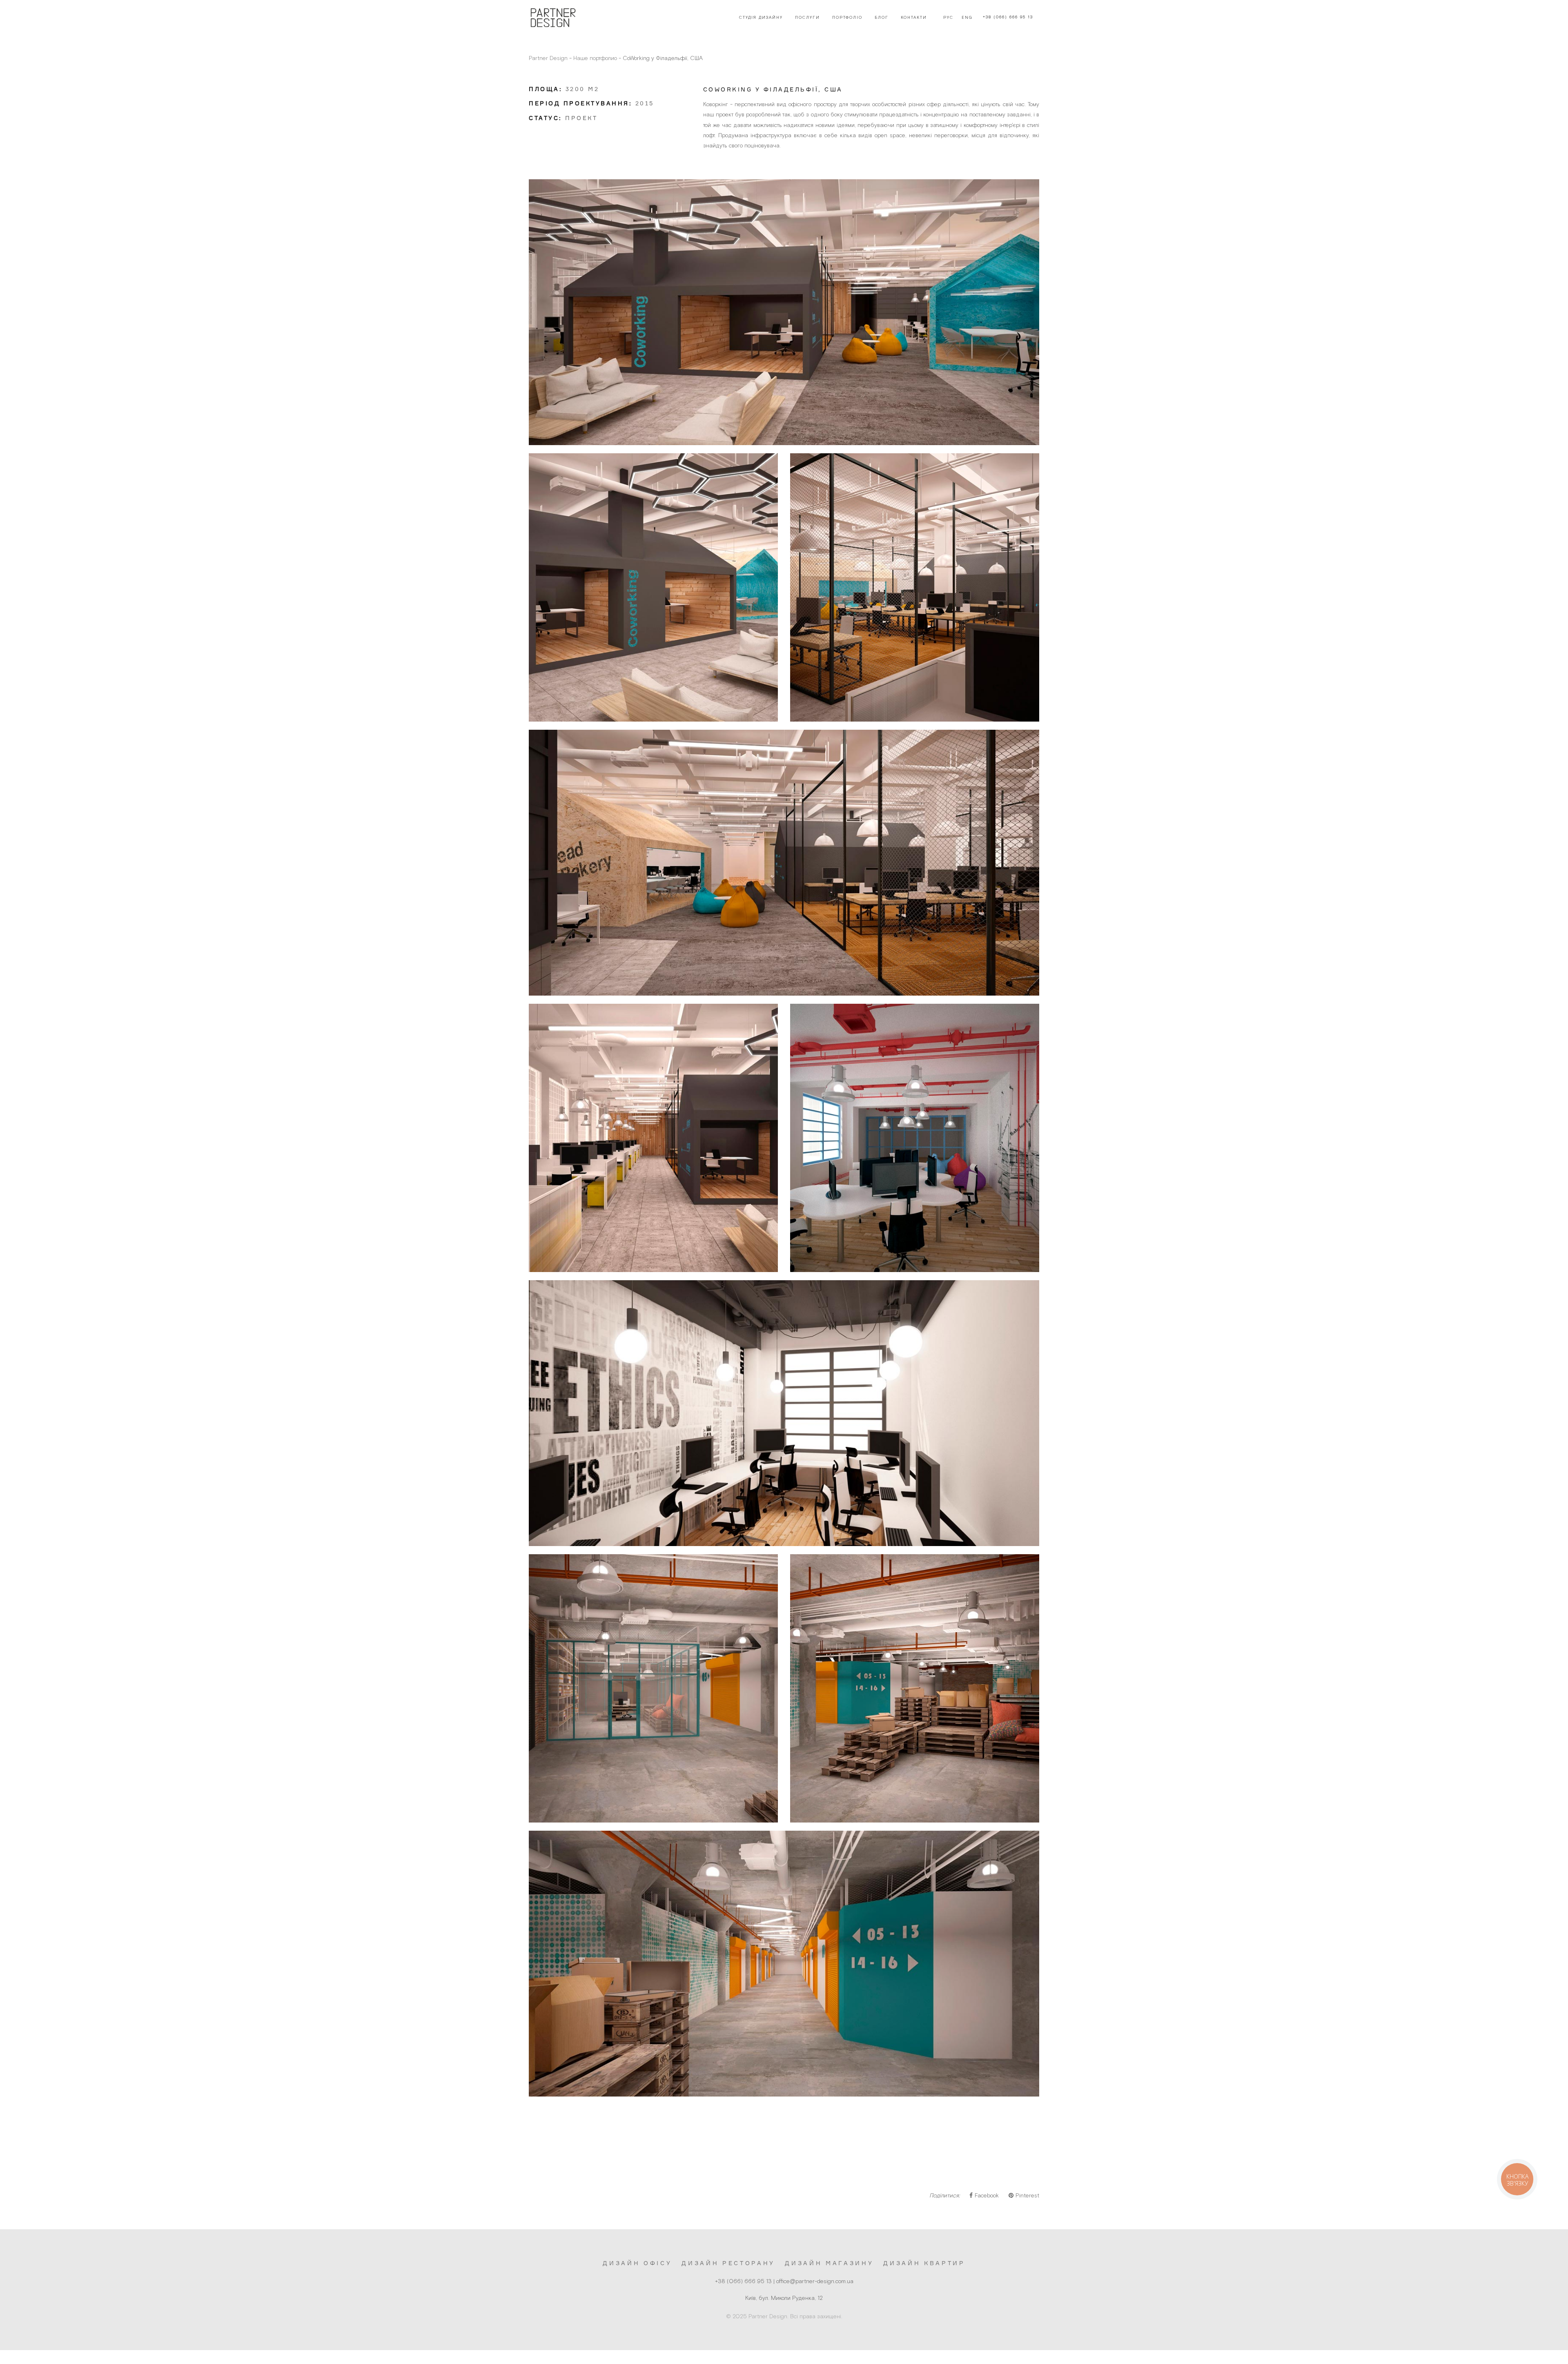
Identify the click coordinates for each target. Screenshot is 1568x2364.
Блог (882, 18)
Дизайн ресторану (728, 2263)
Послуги (807, 18)
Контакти (914, 18)
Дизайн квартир (924, 2263)
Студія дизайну (761, 18)
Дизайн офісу (637, 2263)
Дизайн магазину (829, 2263)
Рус (948, 18)
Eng (967, 18)
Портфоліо (847, 18)
